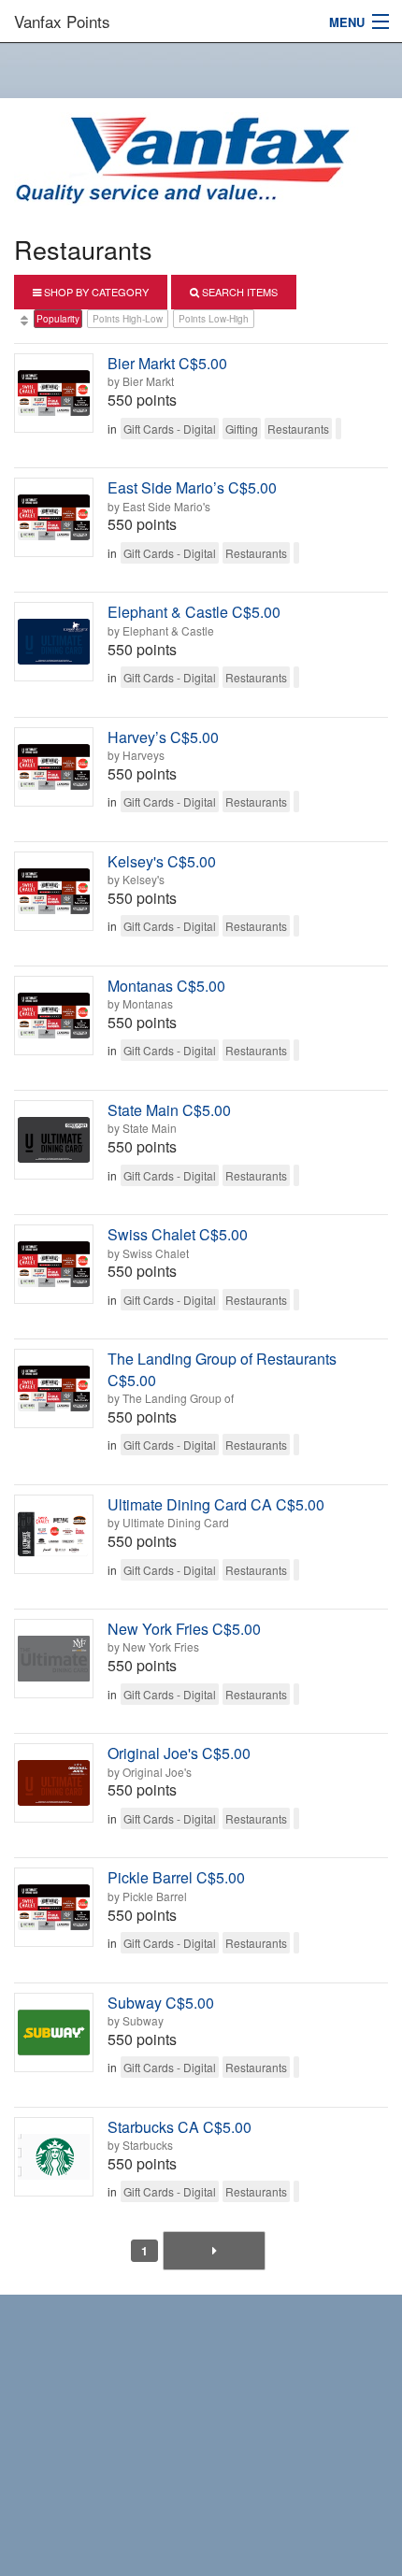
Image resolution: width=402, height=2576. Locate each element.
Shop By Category (95, 292)
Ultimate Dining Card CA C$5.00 (216, 1504)
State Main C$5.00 (169, 1110)
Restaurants (298, 429)
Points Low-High (214, 319)
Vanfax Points (62, 21)
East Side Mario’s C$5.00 (192, 487)
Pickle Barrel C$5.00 (176, 1877)
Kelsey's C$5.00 (162, 861)
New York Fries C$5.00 (184, 1629)
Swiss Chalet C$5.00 (178, 1234)
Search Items (238, 292)
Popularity (58, 319)
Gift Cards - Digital (170, 429)
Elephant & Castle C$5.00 (194, 612)
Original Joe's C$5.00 (179, 1753)
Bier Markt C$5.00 (167, 363)
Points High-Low (128, 319)
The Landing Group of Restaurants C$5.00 (222, 1369)
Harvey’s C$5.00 (163, 737)
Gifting (242, 429)
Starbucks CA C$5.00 (179, 2127)
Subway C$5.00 (161, 2003)
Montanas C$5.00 (166, 986)
